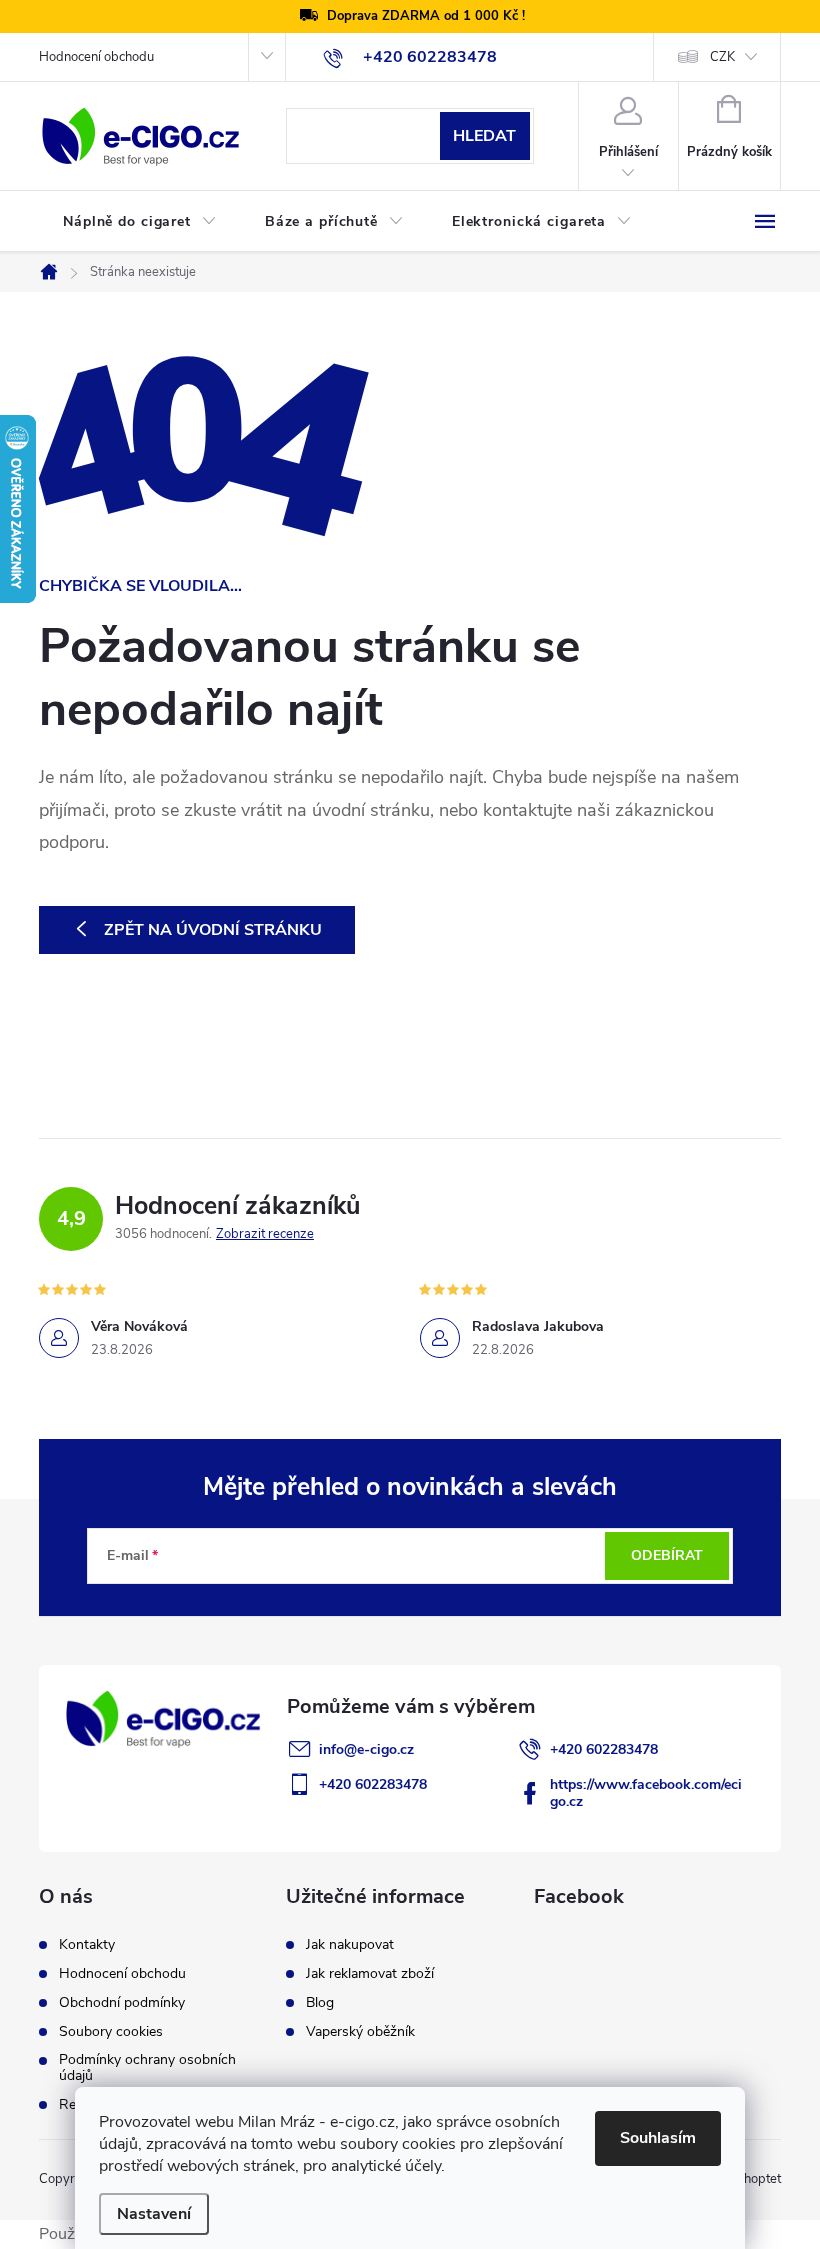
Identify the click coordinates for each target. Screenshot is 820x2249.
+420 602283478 (604, 1749)
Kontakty (87, 1945)
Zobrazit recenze (265, 1234)
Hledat (484, 136)
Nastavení (154, 2214)
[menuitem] (140, 222)
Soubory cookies (111, 2032)
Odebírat (667, 1555)
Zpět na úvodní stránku (213, 930)
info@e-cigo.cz (366, 1749)
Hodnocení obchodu (96, 57)
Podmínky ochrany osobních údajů (147, 2068)
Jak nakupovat (350, 1945)
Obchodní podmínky (122, 2003)
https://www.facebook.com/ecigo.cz (646, 1793)
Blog (320, 2003)
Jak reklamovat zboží (370, 1974)
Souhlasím (658, 2138)
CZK (722, 57)
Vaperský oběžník (360, 2032)
